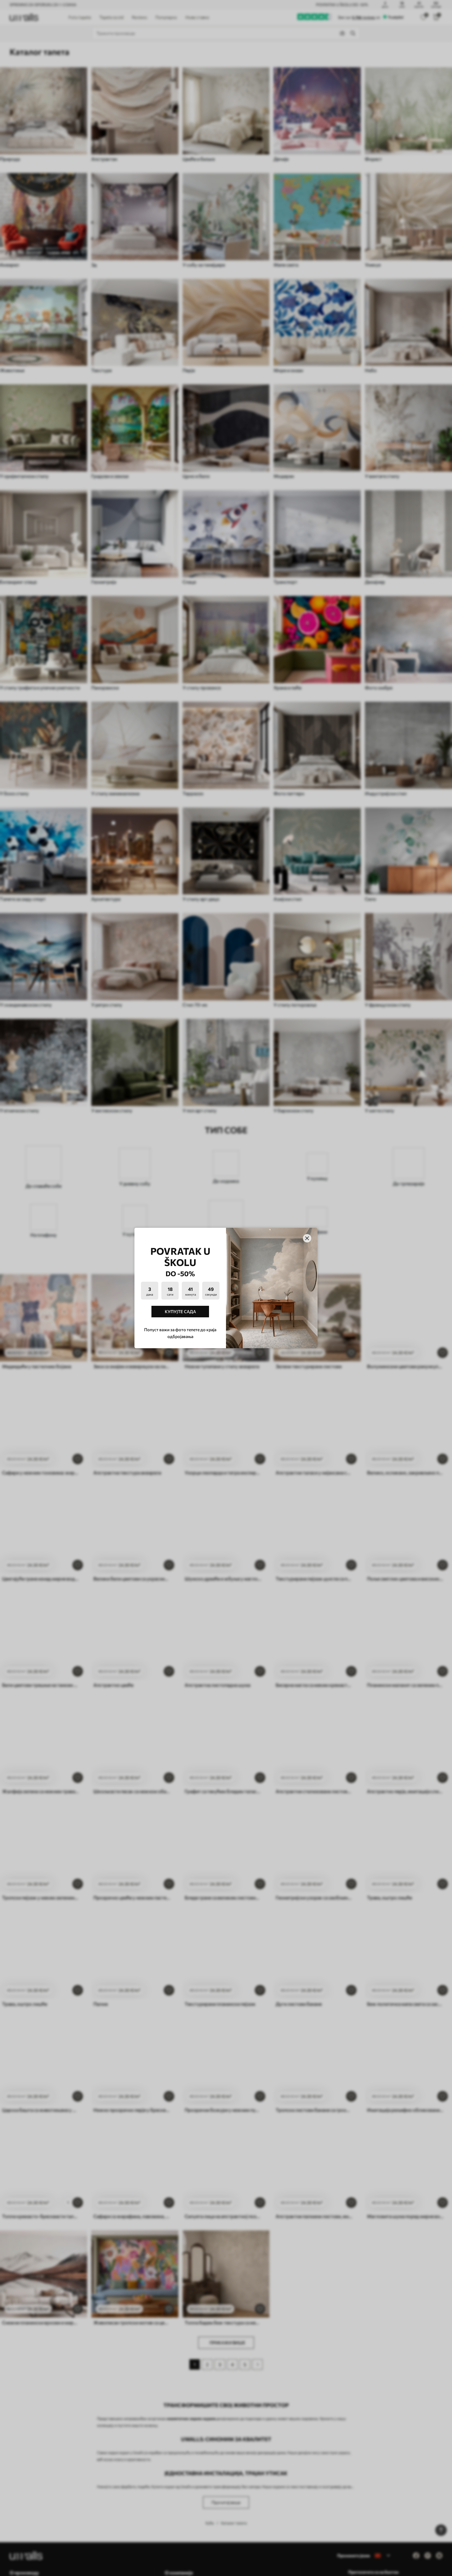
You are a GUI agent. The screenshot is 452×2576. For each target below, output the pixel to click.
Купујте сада (180, 1311)
